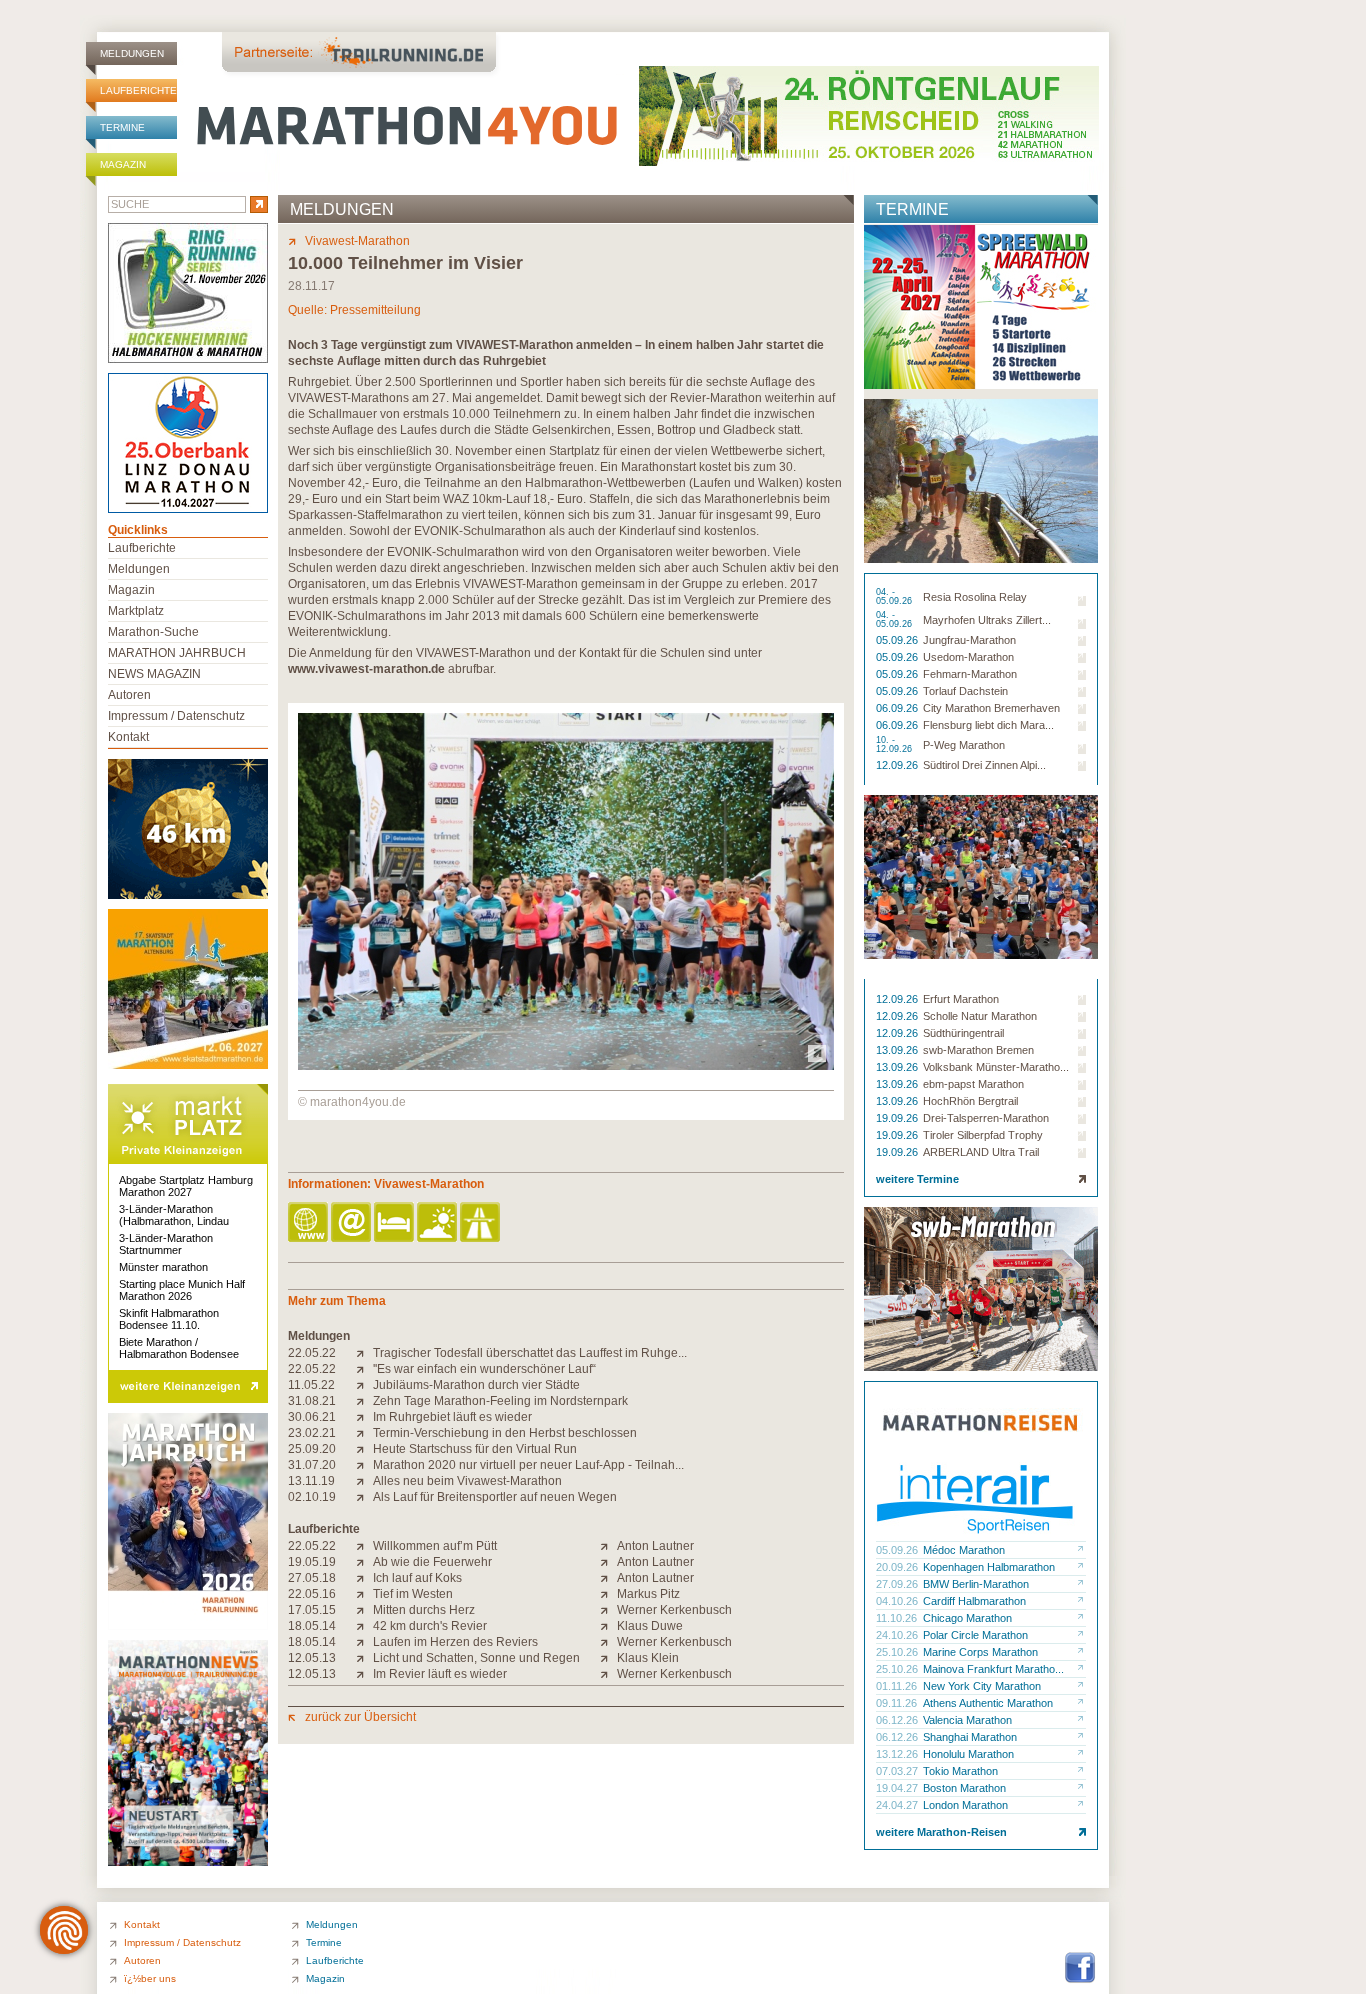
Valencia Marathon (967, 1720)
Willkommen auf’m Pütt (435, 1546)
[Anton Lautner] (608, 1546)
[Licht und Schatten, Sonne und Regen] (364, 1658)
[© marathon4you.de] (566, 1066)
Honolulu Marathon (968, 1754)
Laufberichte (138, 90)
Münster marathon (163, 1267)
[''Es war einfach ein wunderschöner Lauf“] (364, 1369)
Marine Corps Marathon (980, 1652)
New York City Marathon (982, 1686)
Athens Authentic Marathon (988, 1703)
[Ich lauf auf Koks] (364, 1578)
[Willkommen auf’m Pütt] (364, 1546)
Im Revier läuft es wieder (440, 1674)
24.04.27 (898, 1805)
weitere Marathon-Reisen (941, 1832)
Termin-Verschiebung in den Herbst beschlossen (505, 1433)
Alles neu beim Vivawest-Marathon (467, 1481)
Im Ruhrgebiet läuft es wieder (452, 1417)
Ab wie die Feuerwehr (432, 1562)
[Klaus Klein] (608, 1658)
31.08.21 (312, 1401)
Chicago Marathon (967, 1618)
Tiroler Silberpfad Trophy (983, 1135)
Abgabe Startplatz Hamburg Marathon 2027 (186, 1186)
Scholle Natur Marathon (980, 1016)
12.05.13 (312, 1658)
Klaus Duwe (650, 1626)
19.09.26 (898, 1118)
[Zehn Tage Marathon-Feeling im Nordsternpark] (364, 1401)
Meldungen (132, 53)
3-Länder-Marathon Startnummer (166, 1244)
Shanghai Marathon (970, 1737)
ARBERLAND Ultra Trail (981, 1152)
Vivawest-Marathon (357, 241)
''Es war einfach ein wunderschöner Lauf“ (484, 1369)
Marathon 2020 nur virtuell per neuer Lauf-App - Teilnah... (528, 1465)
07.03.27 (898, 1771)
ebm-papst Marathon (973, 1084)
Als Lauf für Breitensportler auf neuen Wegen (495, 1497)
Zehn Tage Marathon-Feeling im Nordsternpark (500, 1401)
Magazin (123, 164)
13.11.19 (311, 1481)
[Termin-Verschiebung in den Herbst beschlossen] (364, 1433)
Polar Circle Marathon (975, 1635)
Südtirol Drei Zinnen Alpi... (984, 765)
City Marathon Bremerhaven (991, 708)
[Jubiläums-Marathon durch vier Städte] (364, 1385)
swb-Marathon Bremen (978, 1050)
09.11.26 (898, 1703)
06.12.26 (898, 1720)
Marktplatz (136, 611)
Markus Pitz (648, 1594)
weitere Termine (917, 1179)
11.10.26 (898, 1618)
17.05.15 (312, 1610)
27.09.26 (898, 1584)
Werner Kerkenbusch (674, 1610)
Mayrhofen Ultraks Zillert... (987, 620)
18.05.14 (312, 1626)
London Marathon (965, 1805)
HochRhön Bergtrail (970, 1101)
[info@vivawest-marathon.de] (352, 1223)
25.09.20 (312, 1449)
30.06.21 (312, 1417)
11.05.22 (311, 1385)
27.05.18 (312, 1578)
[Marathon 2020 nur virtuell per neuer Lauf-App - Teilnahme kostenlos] (364, 1465)
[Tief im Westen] (364, 1594)
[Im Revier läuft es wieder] (364, 1674)
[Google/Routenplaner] (481, 1223)
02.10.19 (312, 1497)
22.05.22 (312, 1353)
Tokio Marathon (960, 1771)
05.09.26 (898, 640)
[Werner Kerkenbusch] (608, 1610)
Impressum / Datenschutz (176, 716)
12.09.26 (898, 765)
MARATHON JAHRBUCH (177, 653)
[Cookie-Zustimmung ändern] (64, 1930)
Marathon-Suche (153, 632)
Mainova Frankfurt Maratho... (993, 1669)
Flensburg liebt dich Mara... (988, 725)
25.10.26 (898, 1652)
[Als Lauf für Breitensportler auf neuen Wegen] (364, 1497)
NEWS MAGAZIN (154, 674)
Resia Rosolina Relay (975, 597)
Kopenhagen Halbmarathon (989, 1567)
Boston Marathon (964, 1788)
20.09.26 (898, 1567)
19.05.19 (312, 1562)
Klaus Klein (648, 1658)
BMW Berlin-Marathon (976, 1584)
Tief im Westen (413, 1594)
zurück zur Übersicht (360, 1717)
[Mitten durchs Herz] (364, 1610)
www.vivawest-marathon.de (366, 669)
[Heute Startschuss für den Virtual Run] (364, 1449)
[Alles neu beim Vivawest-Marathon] (364, 1481)
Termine (122, 127)
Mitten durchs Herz (424, 1610)
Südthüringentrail (963, 1033)
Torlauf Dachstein (965, 691)
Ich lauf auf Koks (417, 1578)
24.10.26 (898, 1635)
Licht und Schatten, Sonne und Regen (476, 1658)
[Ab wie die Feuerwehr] (364, 1562)
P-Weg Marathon (964, 745)
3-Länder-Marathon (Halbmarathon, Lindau (174, 1215)
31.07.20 (312, 1465)
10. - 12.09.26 (895, 745)
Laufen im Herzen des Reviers (455, 1642)
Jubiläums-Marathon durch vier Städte (476, 1385)
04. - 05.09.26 (895, 597)
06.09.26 (898, 708)
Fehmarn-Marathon (970, 674)
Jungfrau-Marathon (969, 640)
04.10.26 (898, 1601)
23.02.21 (312, 1433)
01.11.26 (898, 1686)
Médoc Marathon (964, 1550)
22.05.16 (312, 1594)
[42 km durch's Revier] (364, 1626)
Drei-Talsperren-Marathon (986, 1118)
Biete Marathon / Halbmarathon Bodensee (179, 1348)
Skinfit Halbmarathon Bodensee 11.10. (169, 1319)
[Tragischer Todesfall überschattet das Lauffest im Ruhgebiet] (364, 1353)
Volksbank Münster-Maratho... (996, 1067)
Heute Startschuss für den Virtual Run (475, 1449)
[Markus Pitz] (608, 1594)
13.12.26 (898, 1754)
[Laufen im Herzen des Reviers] (364, 1642)
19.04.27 (898, 1788)
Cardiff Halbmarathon (974, 1601)
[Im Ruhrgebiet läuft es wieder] (364, 1417)
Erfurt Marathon (961, 999)
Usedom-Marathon (968, 657)
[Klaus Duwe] (608, 1626)
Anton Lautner (655, 1546)
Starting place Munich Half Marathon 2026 (182, 1290)
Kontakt (128, 737)
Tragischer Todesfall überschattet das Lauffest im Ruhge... (530, 1353)
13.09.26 (898, 1050)
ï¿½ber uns (150, 1978)
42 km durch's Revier (430, 1626)
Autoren (129, 695)
